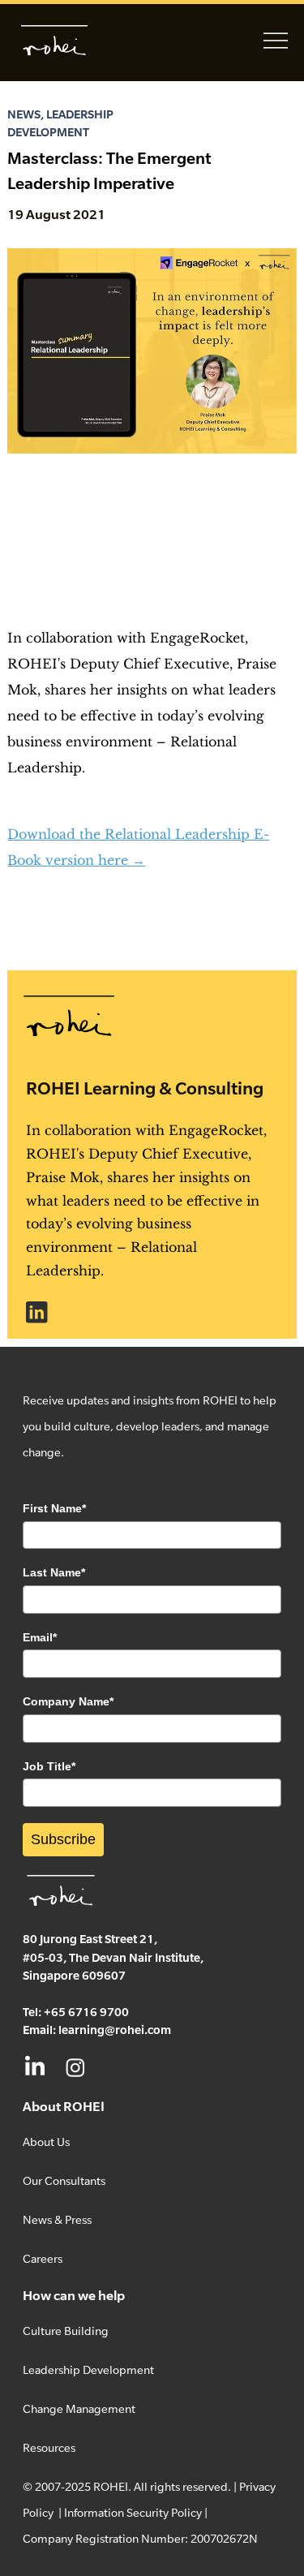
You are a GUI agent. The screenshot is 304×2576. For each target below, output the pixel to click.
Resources (49, 2447)
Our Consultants (64, 2180)
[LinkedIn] (35, 2067)
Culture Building (66, 2331)
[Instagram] (75, 2067)
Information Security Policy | (136, 2512)
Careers (43, 2258)
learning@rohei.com (115, 2030)
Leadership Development (88, 2370)
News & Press (57, 2219)
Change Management (79, 2408)
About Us (46, 2142)
